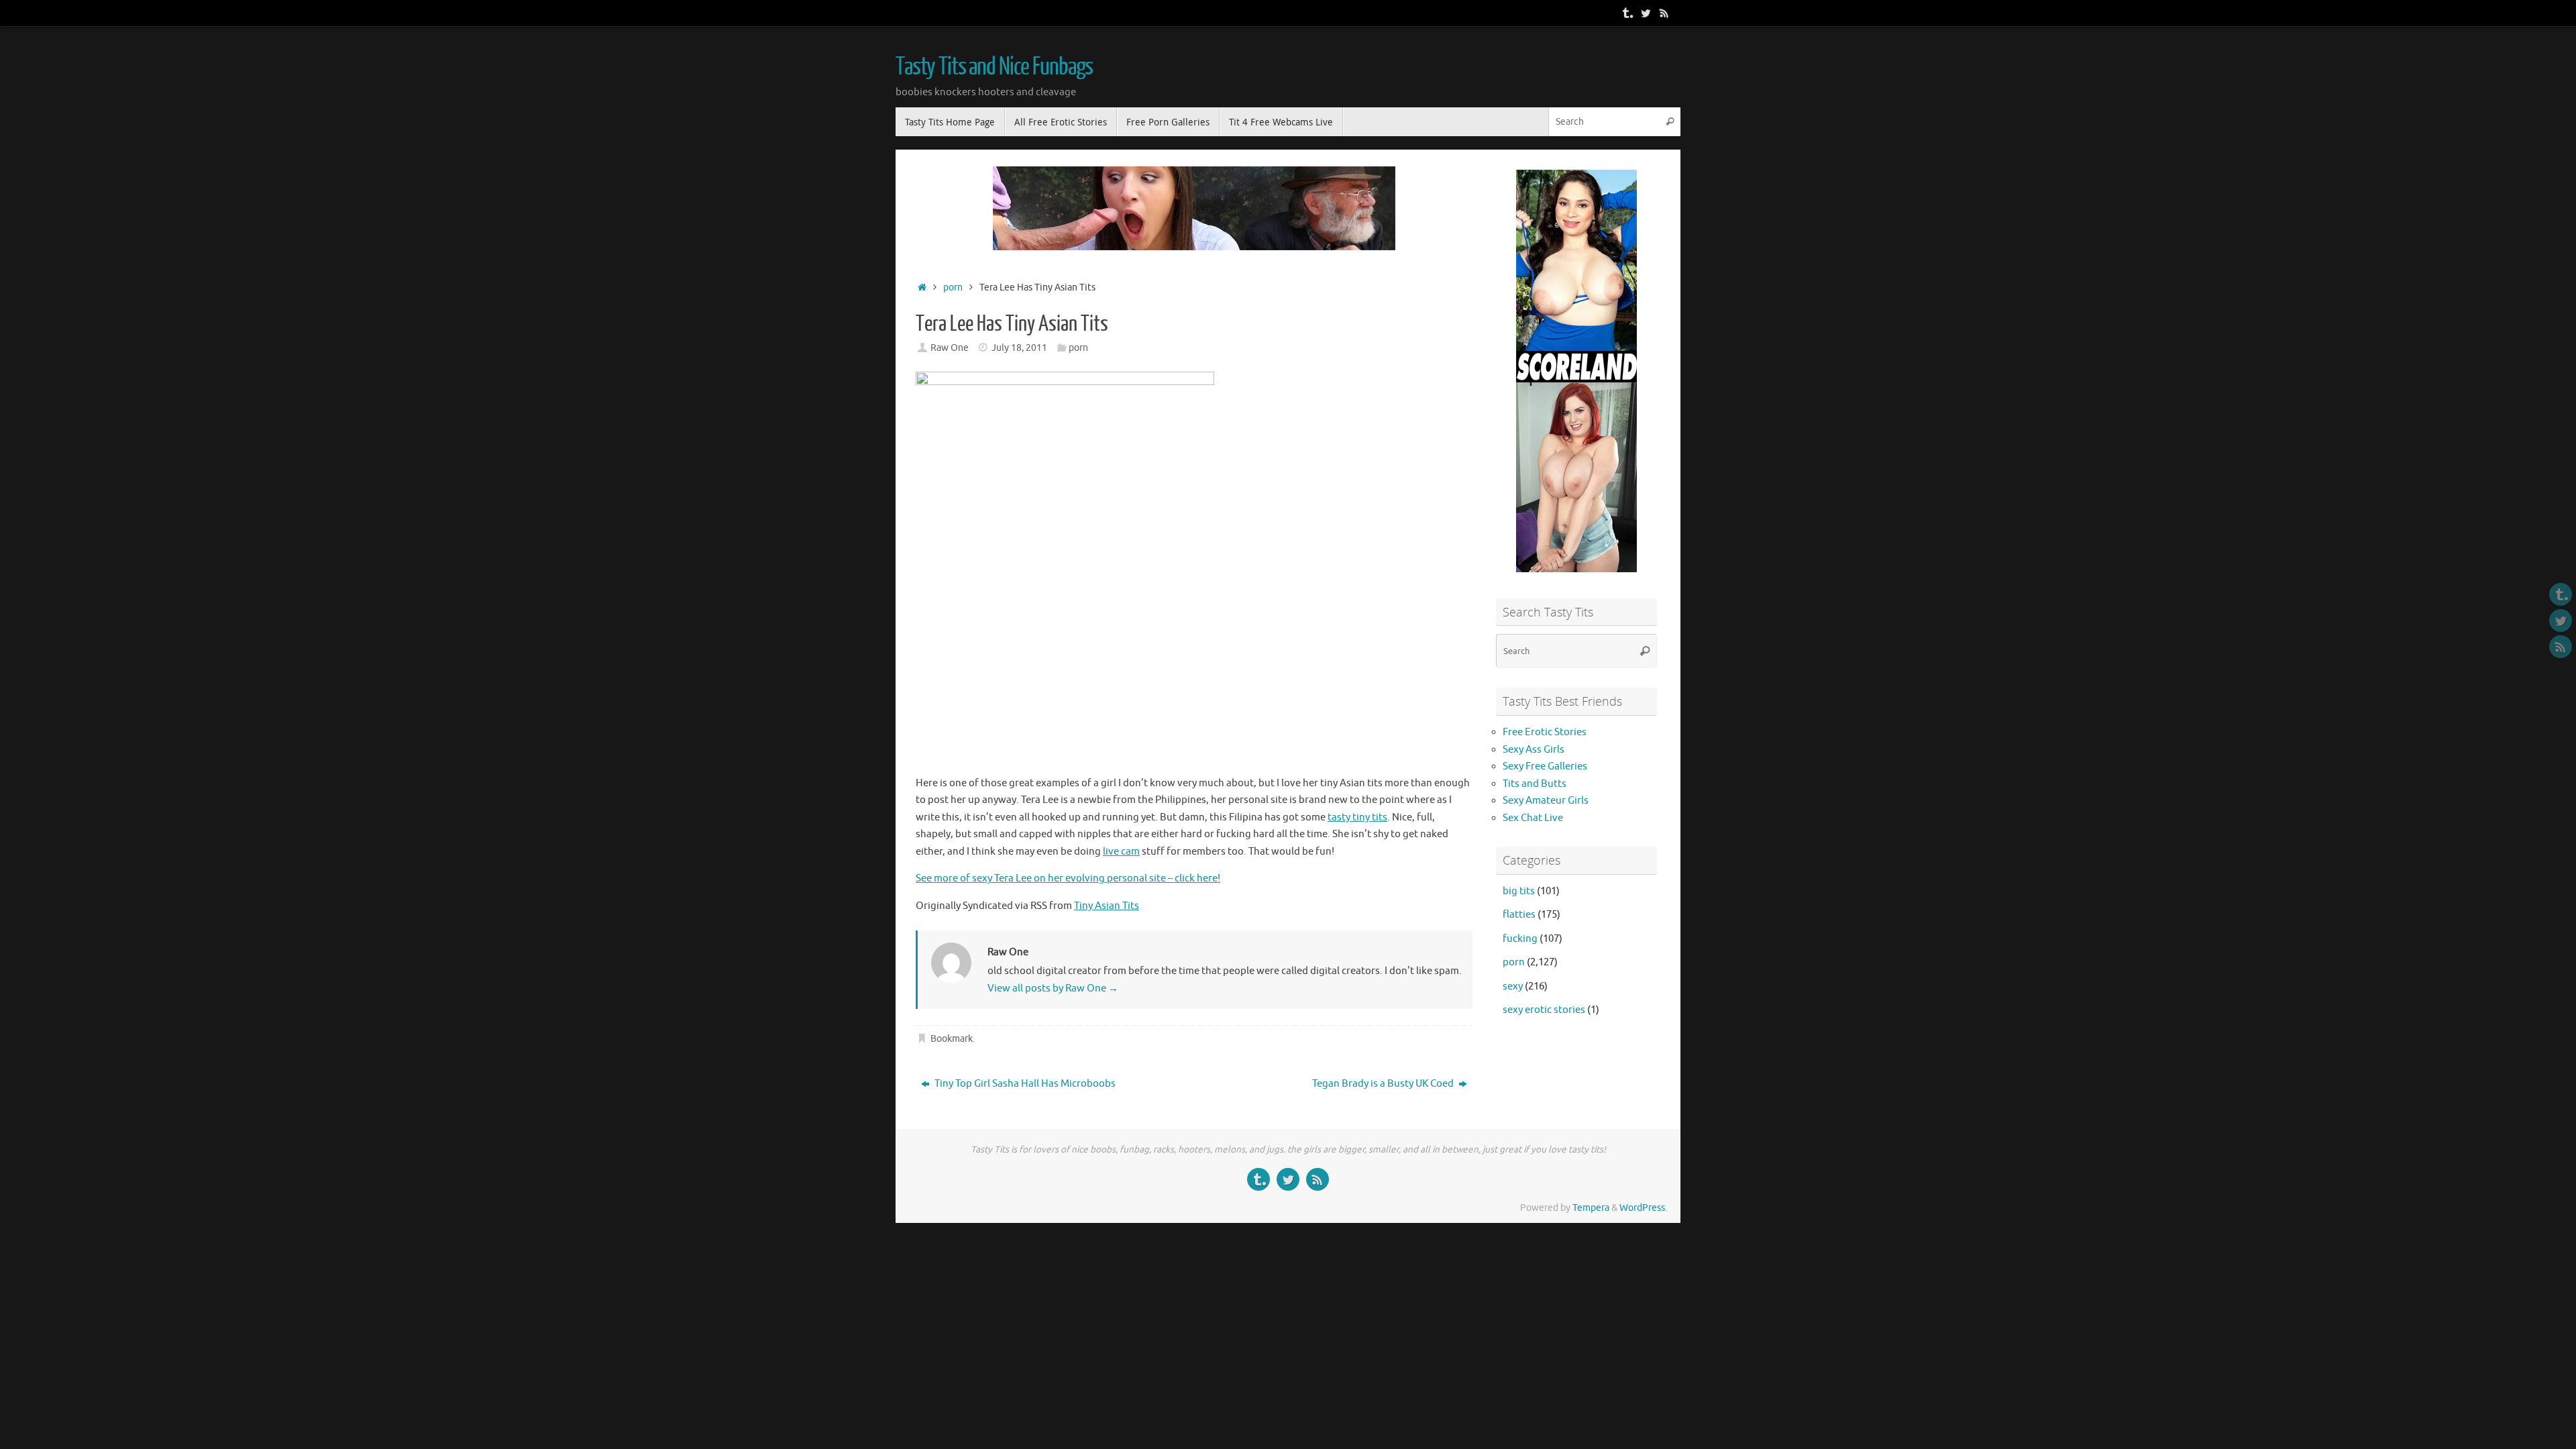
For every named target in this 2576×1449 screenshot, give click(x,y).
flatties (1519, 915)
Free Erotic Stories (1545, 732)
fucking (1520, 939)
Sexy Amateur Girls (1546, 801)
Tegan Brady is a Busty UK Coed (1384, 1084)
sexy (1513, 986)
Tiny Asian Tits (1107, 906)
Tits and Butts (1535, 784)
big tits (1519, 891)
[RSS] (1664, 13)
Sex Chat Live (1533, 818)
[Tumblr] (1627, 13)
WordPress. (1643, 1208)
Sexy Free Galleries (1545, 766)
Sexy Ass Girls (1534, 750)
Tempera (1591, 1208)
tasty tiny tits (1357, 817)
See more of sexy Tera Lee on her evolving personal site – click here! (1068, 878)
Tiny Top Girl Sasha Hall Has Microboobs (1024, 1084)
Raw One (950, 348)
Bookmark (952, 1039)
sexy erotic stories (1544, 1010)
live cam (1121, 852)
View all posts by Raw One (1053, 988)
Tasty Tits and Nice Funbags (994, 67)
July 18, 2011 (1019, 348)
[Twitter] (1646, 13)
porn (953, 287)
